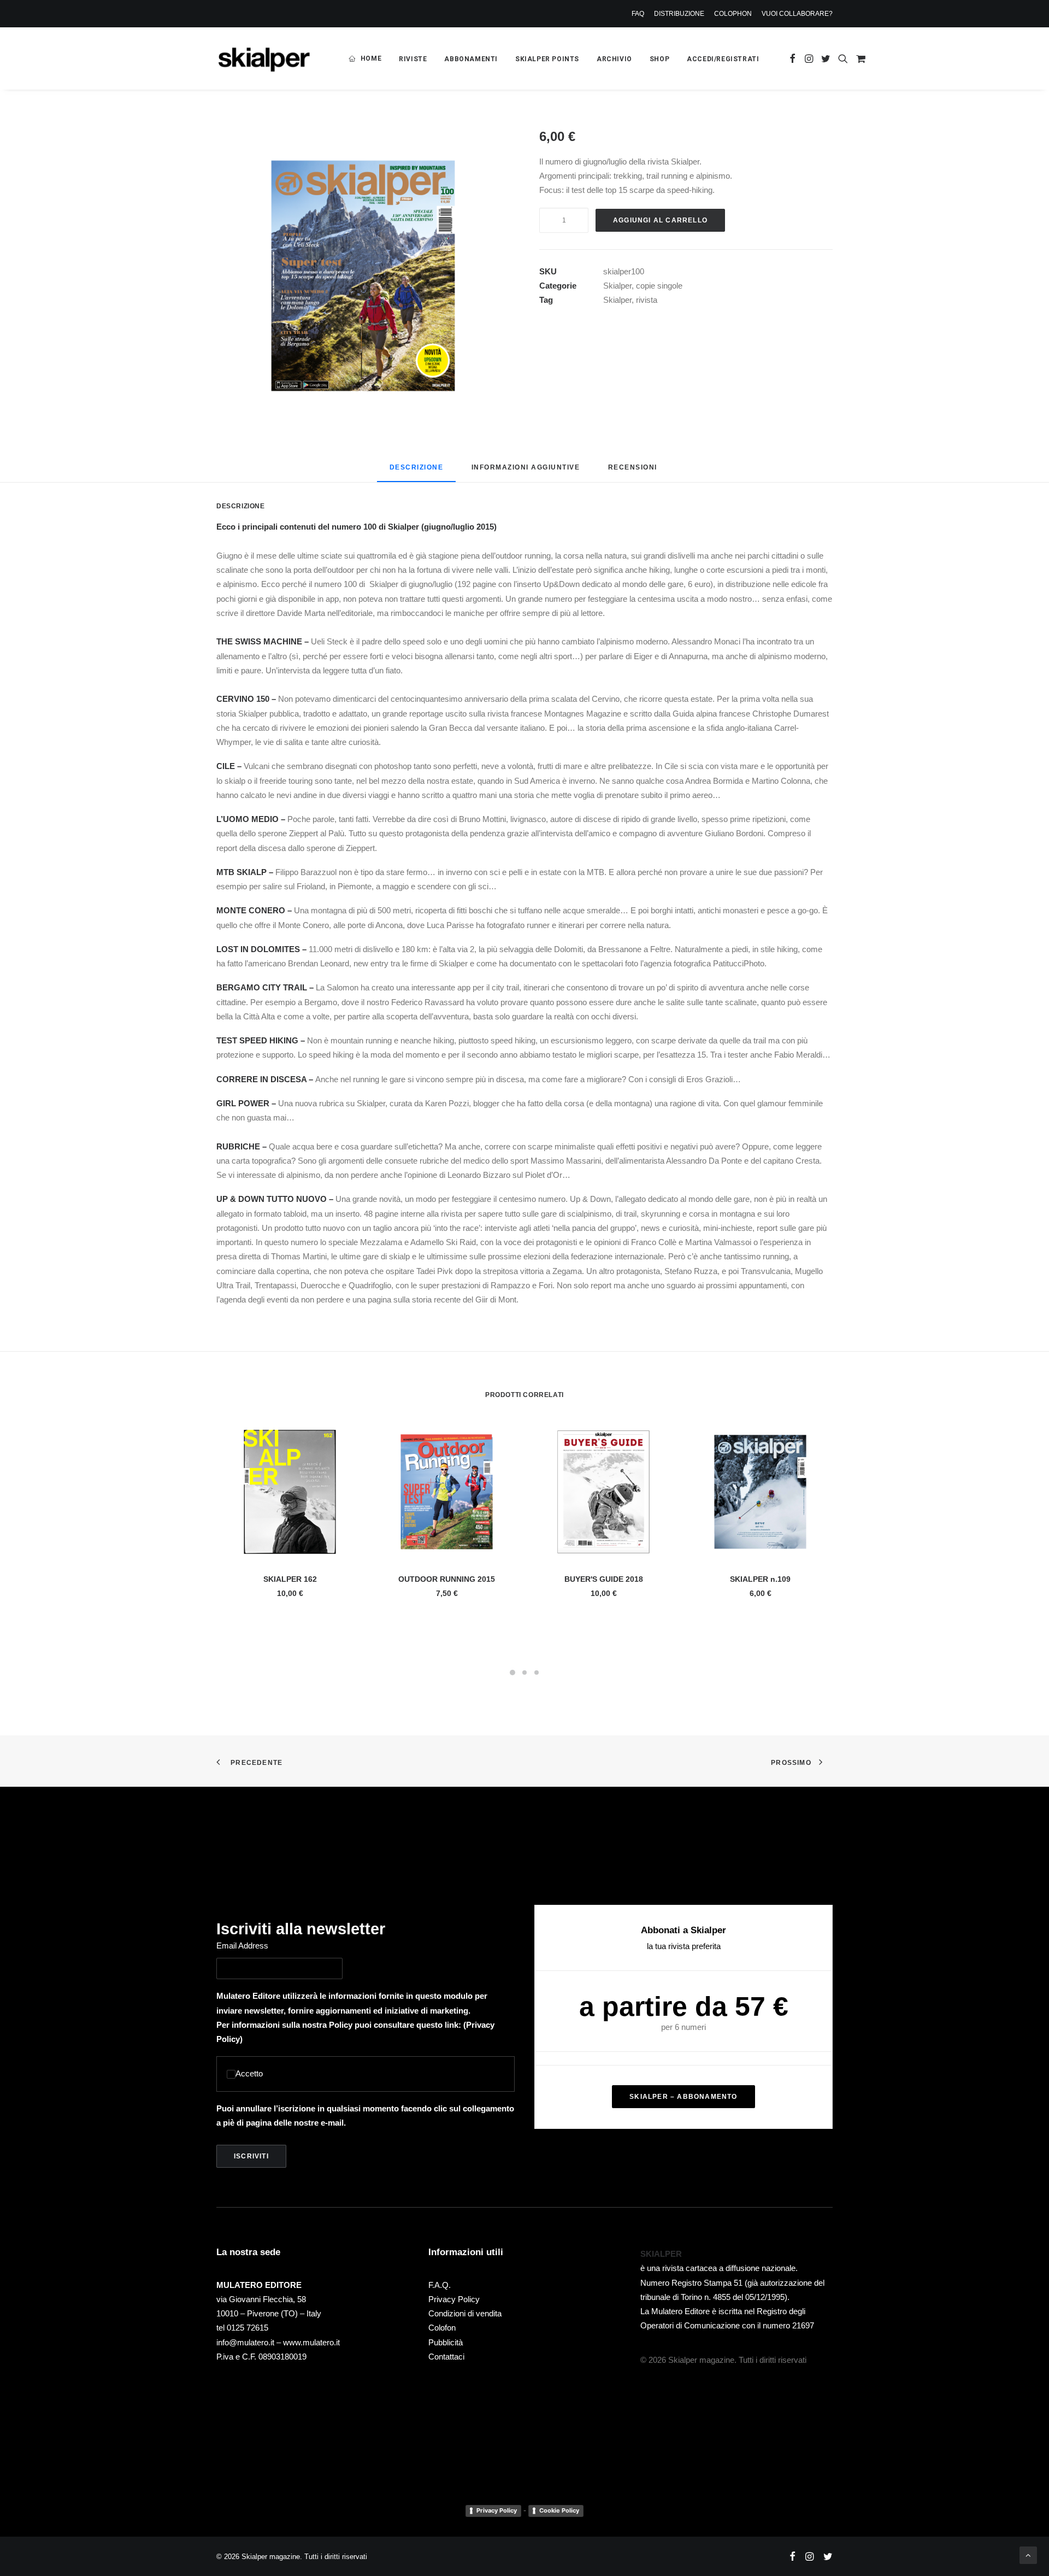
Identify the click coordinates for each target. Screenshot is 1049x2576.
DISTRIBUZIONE (679, 14)
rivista (647, 300)
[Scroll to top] (1028, 2554)
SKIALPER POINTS (547, 59)
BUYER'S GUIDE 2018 (604, 1579)
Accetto (249, 2073)
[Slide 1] (512, 1673)
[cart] (859, 58)
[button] (792, 58)
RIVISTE (413, 59)
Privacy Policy (454, 2299)
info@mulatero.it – (250, 2342)
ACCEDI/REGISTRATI (723, 59)
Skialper (617, 286)
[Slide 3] (537, 1673)
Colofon (442, 2328)
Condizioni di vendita (465, 2313)
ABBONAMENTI (471, 59)
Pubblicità (446, 2342)
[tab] (526, 471)
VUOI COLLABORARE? (797, 14)
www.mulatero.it (311, 2342)
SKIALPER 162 (290, 1579)
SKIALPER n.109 (760, 1579)
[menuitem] (640, 14)
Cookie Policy (559, 2510)
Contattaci (446, 2357)
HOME (371, 58)
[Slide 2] (524, 1673)
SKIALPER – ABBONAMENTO (683, 2097)
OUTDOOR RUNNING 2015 (447, 1579)
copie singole (659, 286)
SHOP (659, 59)
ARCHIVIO (614, 59)
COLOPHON (733, 14)
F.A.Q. (440, 2285)
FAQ (638, 14)
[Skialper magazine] (264, 58)
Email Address (242, 1946)
